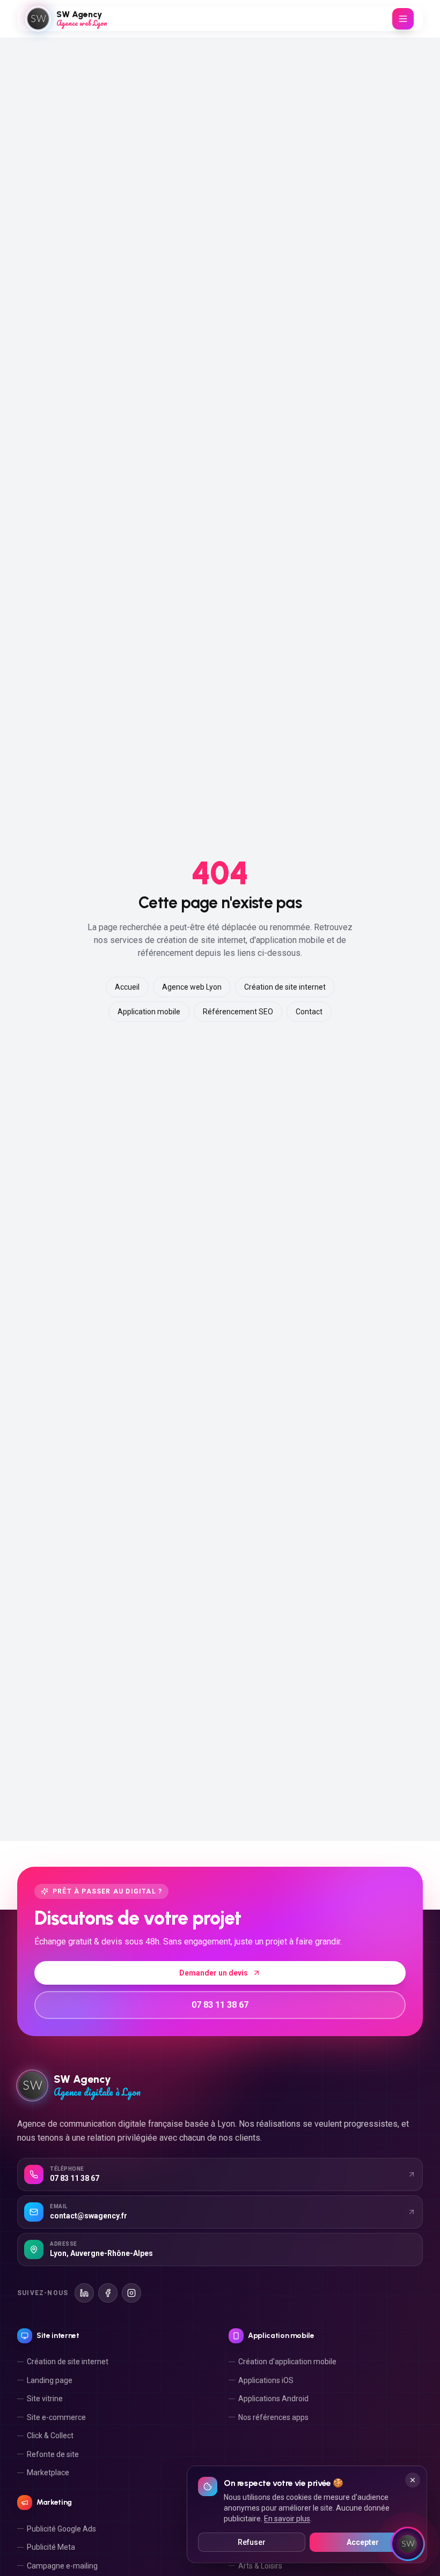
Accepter (363, 2542)
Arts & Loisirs (260, 2566)
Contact (309, 1012)
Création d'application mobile (287, 2362)
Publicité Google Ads (61, 2529)
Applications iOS (266, 2380)
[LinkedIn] (84, 2293)
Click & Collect (50, 2436)
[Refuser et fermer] (413, 2480)
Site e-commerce (56, 2417)
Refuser (252, 2542)
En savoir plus (287, 2519)
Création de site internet (285, 987)
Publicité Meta (51, 2547)
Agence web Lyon (192, 987)
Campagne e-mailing (62, 2566)
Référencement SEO (238, 1012)
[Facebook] (108, 2293)
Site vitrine (45, 2399)
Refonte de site (53, 2454)
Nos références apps (273, 2417)
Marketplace (48, 2473)
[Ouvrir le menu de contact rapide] (408, 2544)
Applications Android (273, 2399)
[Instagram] (131, 2293)
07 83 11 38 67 (220, 2005)
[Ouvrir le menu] (403, 19)
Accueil (127, 987)
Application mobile (149, 1012)
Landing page (50, 2380)
